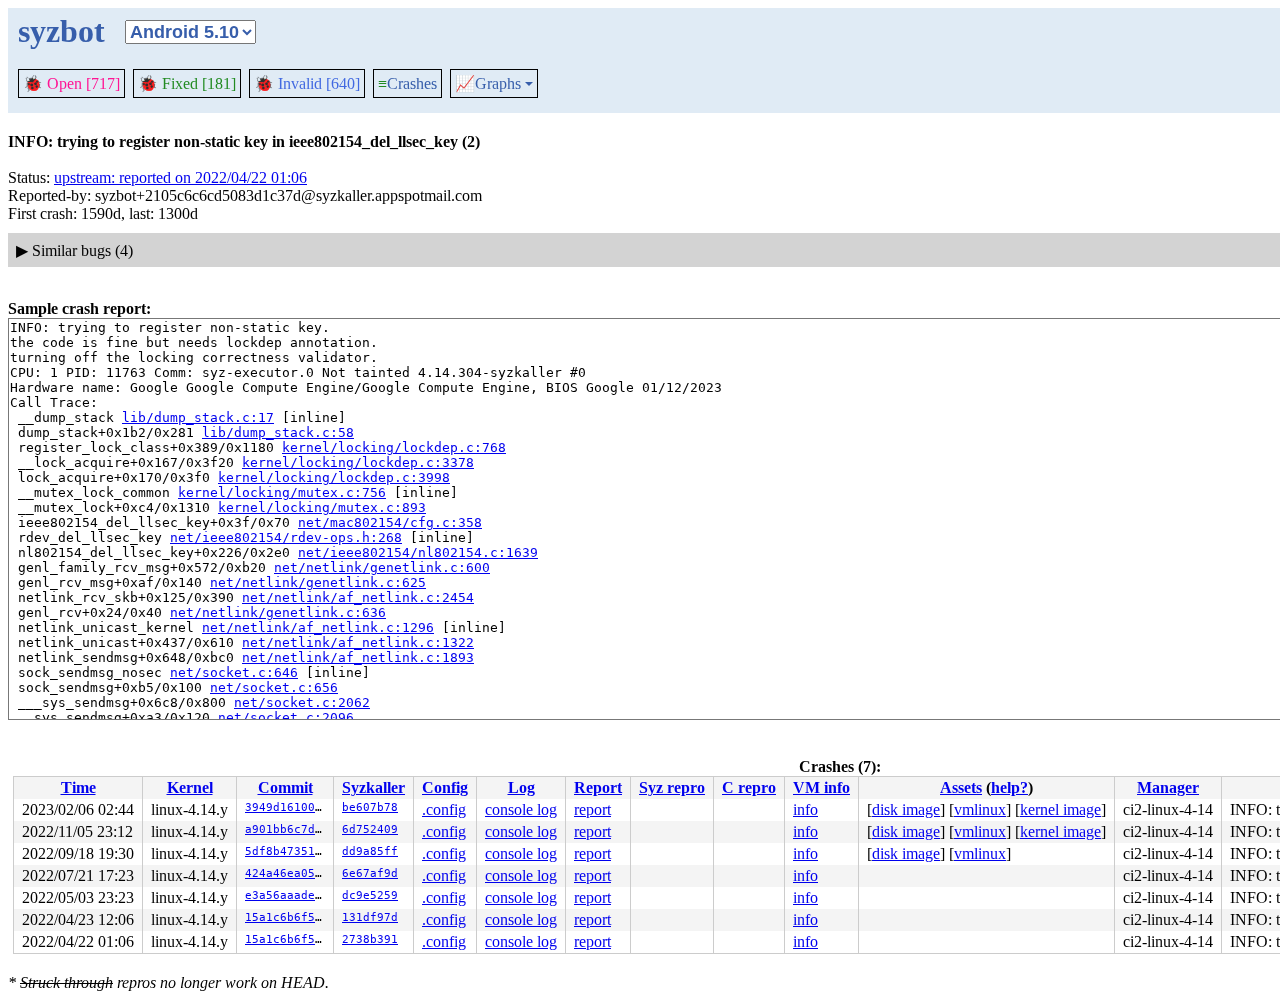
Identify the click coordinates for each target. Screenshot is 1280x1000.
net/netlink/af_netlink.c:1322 (358, 642)
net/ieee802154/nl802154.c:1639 (418, 552)
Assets (961, 787)
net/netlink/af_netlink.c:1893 (358, 657)
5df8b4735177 (287, 851)
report (592, 809)
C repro (749, 787)
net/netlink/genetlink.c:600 (382, 567)
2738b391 (370, 939)
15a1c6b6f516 (287, 917)
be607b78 (370, 807)
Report (598, 787)
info (805, 809)
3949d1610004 (287, 807)
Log (521, 787)
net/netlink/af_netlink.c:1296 (318, 627)
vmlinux (980, 809)
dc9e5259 (370, 895)
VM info (821, 787)
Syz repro (672, 787)
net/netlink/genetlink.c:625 (318, 582)
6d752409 (370, 829)
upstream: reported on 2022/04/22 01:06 (180, 177)
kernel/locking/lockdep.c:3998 (334, 477)
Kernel (190, 787)
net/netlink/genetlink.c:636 (278, 612)
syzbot (61, 31)
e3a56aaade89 (287, 895)
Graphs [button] (488, 84)
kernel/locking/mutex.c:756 (282, 492)
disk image (906, 809)
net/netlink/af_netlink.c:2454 (358, 597)
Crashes (407, 83)
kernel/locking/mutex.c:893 (322, 507)
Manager (1168, 787)
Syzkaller (373, 787)
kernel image (1060, 809)
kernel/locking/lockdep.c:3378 (358, 462)
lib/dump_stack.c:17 (198, 417)
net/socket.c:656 (274, 687)
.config (444, 809)
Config (445, 787)
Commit (285, 787)
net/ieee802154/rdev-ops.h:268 (286, 537)
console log (521, 809)
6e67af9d (370, 873)
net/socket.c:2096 (286, 717)
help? (1009, 787)
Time (78, 787)
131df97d (370, 917)
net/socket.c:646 (234, 672)
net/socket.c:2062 (302, 702)
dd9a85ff (370, 851)
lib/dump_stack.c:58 (278, 432)
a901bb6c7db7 (287, 829)
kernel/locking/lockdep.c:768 (394, 447)
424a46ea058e (287, 873)
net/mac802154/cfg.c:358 (390, 522)
